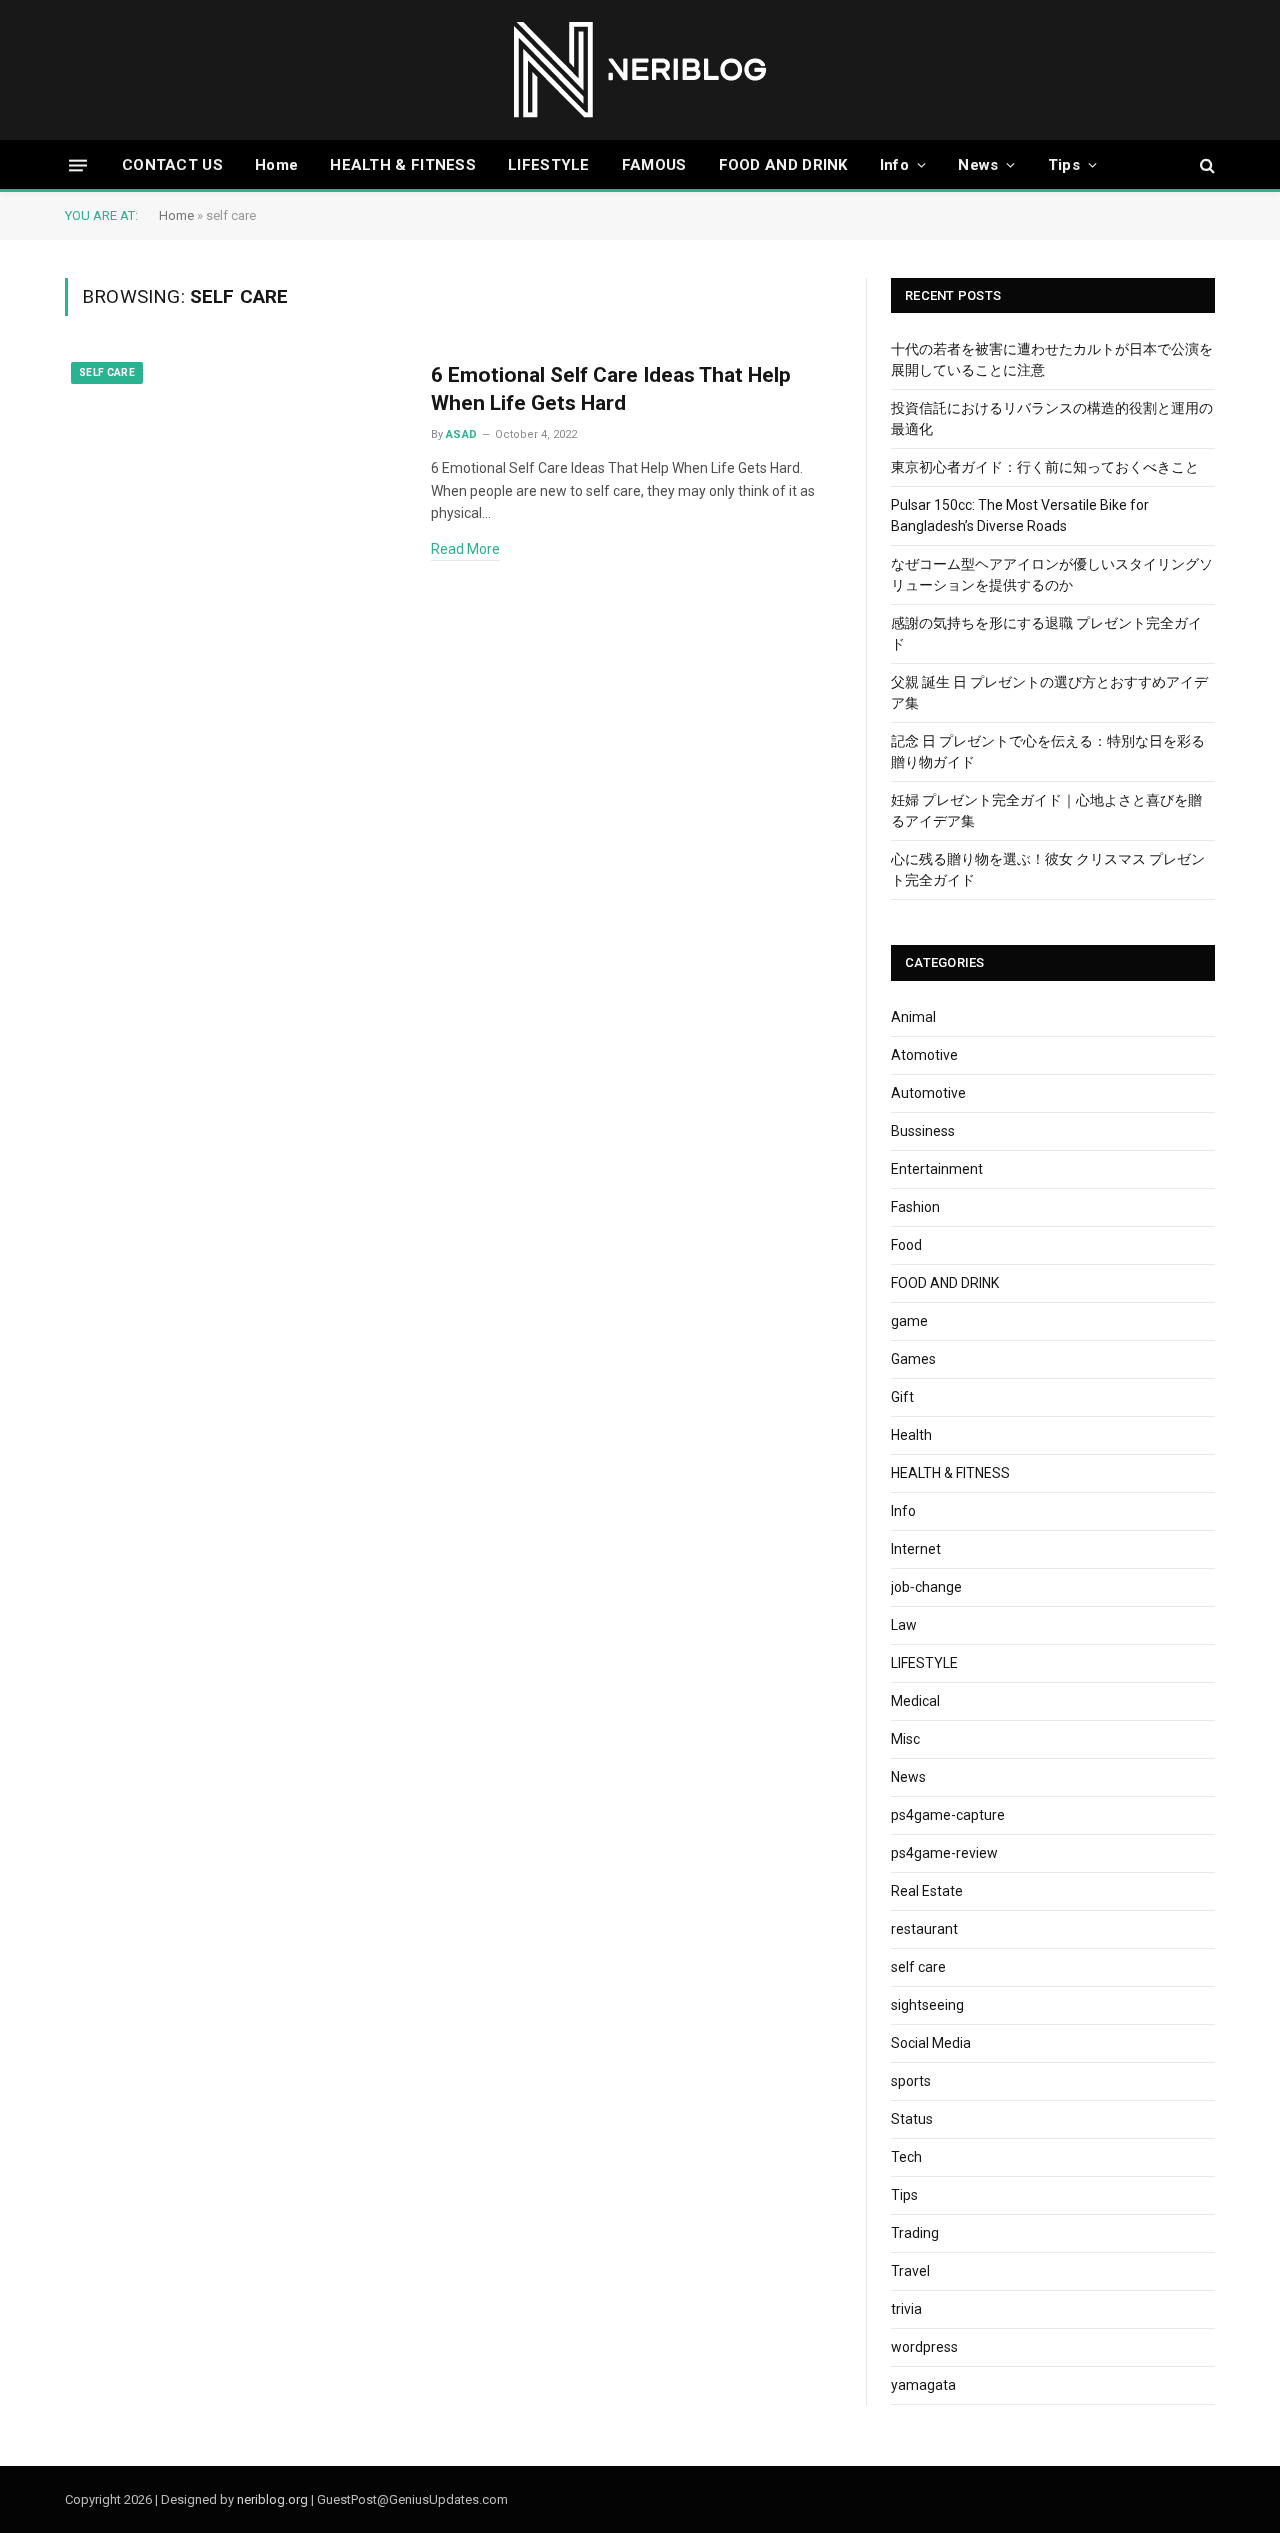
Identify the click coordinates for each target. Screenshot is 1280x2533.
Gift (902, 1397)
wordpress (924, 2347)
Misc (905, 1739)
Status (912, 2119)
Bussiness (923, 1131)
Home (276, 165)
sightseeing (927, 2005)
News (978, 165)
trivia (906, 2309)
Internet (916, 1549)
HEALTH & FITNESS (403, 165)
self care (107, 372)
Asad (462, 434)
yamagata (923, 2385)
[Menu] (78, 164)
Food (906, 1245)
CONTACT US (172, 165)
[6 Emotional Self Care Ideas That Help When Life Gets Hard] (235, 464)
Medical (915, 1701)
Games (913, 1359)
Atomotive (924, 1055)
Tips (1064, 165)
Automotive (928, 1093)
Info (894, 165)
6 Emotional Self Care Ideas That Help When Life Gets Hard (611, 389)
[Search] (1205, 165)
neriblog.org (272, 2499)
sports (911, 2081)
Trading (915, 2233)
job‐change (926, 1587)
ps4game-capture (948, 1815)
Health (911, 1435)
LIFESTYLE (549, 165)
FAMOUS (654, 165)
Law (904, 1625)
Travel (910, 2271)
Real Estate (927, 1891)
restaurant (924, 1929)
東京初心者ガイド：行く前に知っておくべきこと (1045, 467)
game (909, 1321)
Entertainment (937, 1169)
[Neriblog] (640, 70)
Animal (913, 1017)
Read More (465, 549)
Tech (906, 2157)
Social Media (931, 2043)
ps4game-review (944, 1853)
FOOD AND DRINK (783, 165)
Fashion (915, 1207)
